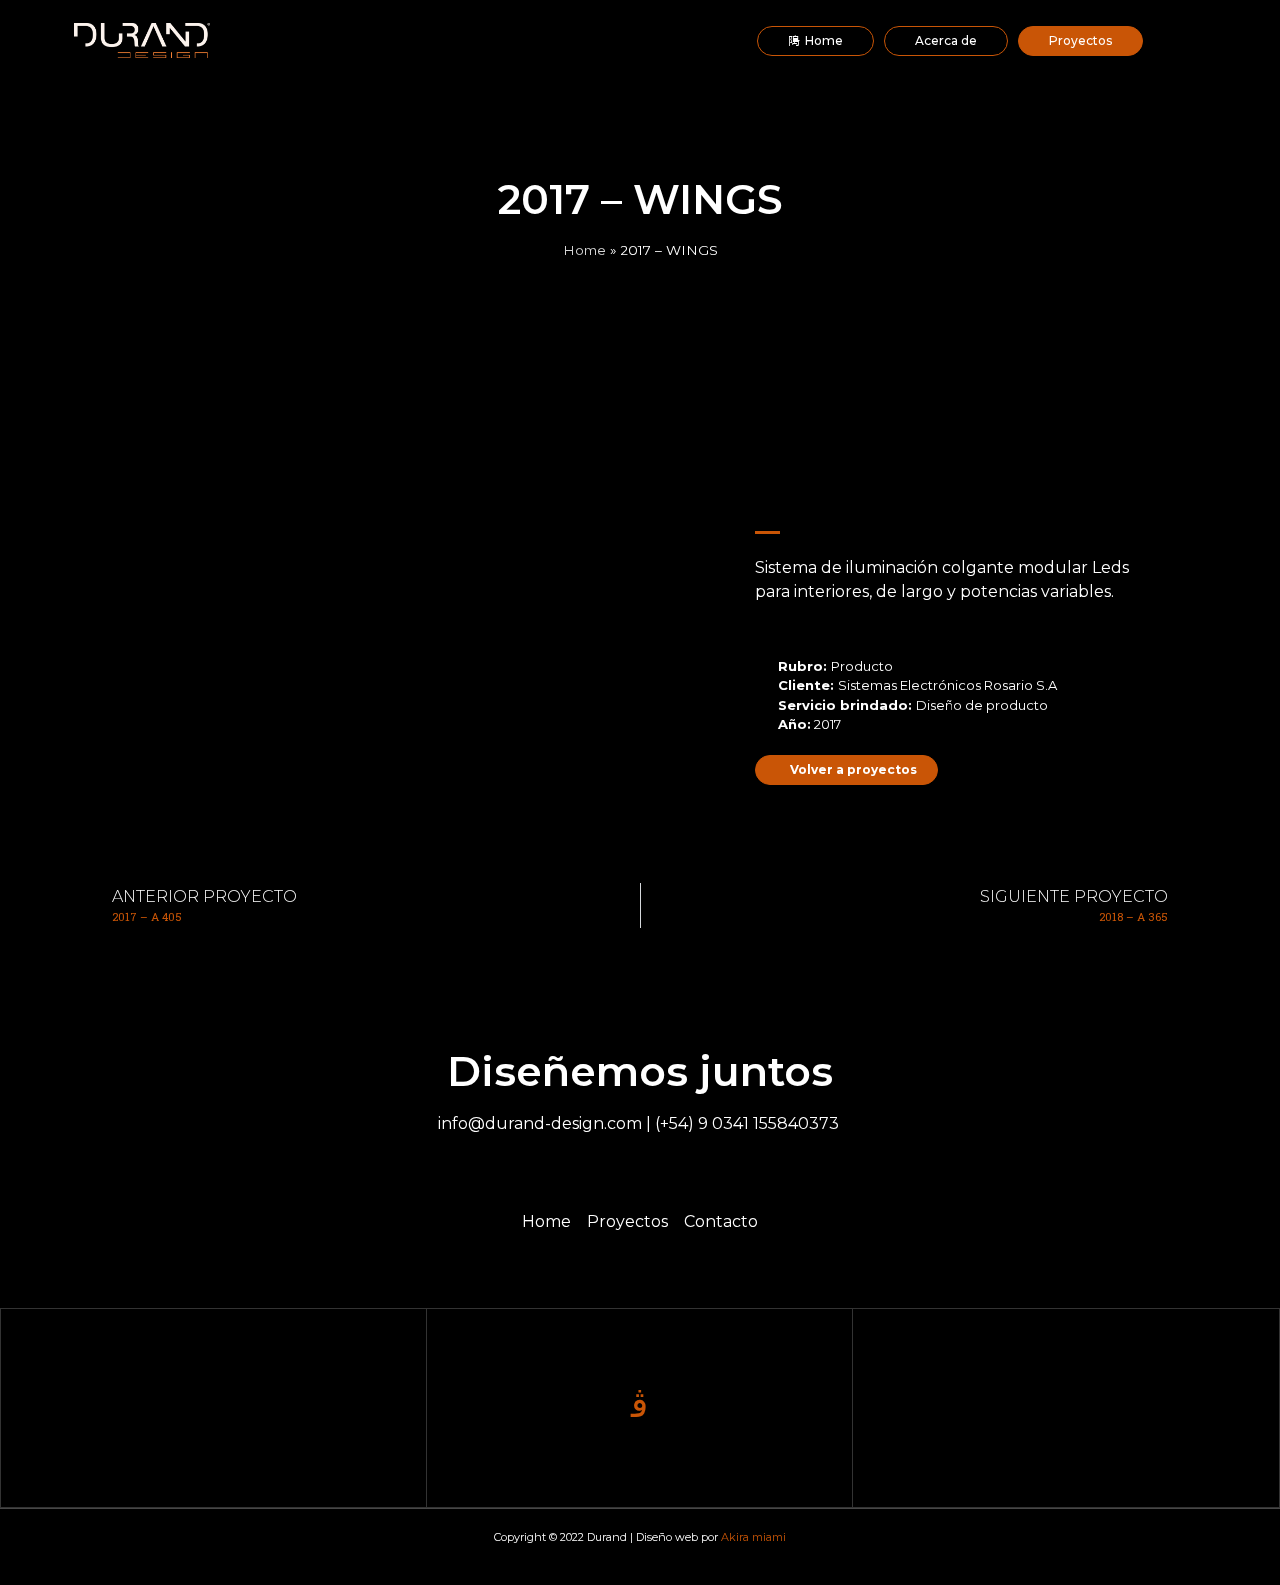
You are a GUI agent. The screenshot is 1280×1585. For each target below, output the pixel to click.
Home (584, 250)
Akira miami (753, 1537)
